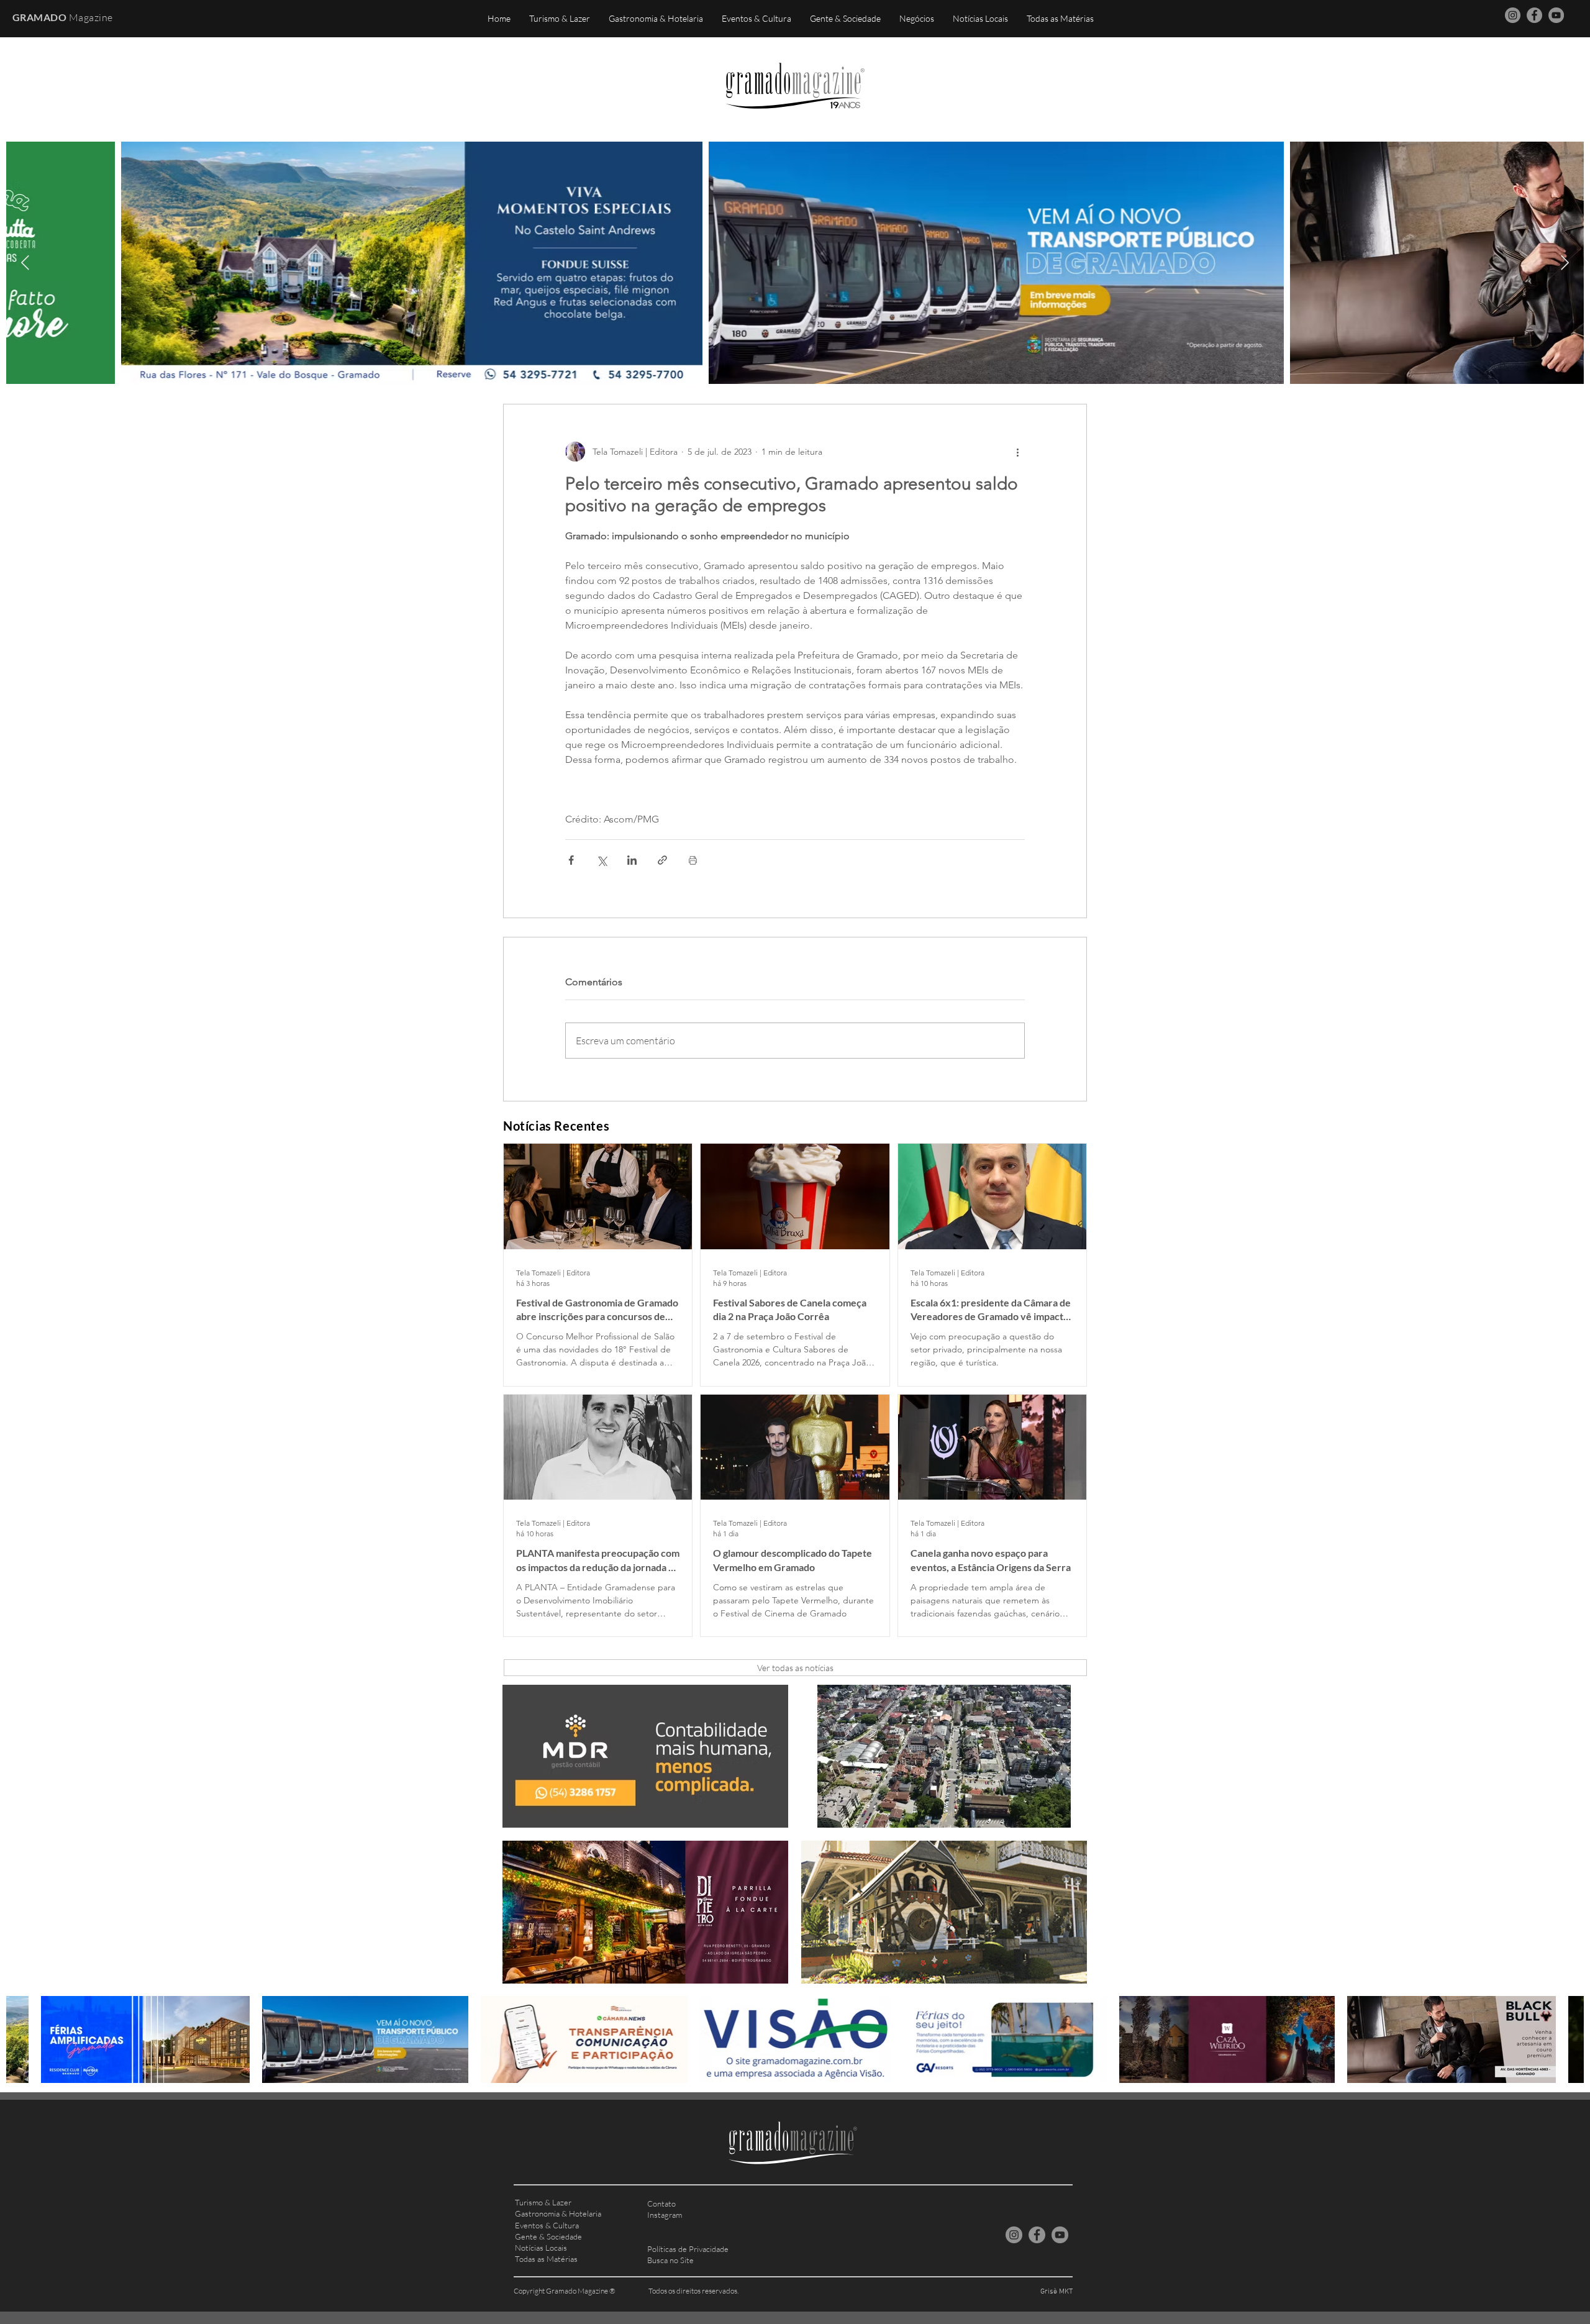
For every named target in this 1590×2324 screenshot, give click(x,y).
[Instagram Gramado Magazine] (1513, 15)
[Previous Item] (25, 262)
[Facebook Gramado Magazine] (1534, 15)
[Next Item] (1565, 262)
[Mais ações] (1017, 452)
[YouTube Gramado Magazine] (1556, 15)
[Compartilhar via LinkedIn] (632, 860)
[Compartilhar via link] (662, 860)
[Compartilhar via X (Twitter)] (602, 860)
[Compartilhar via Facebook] (571, 860)
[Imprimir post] (693, 860)
